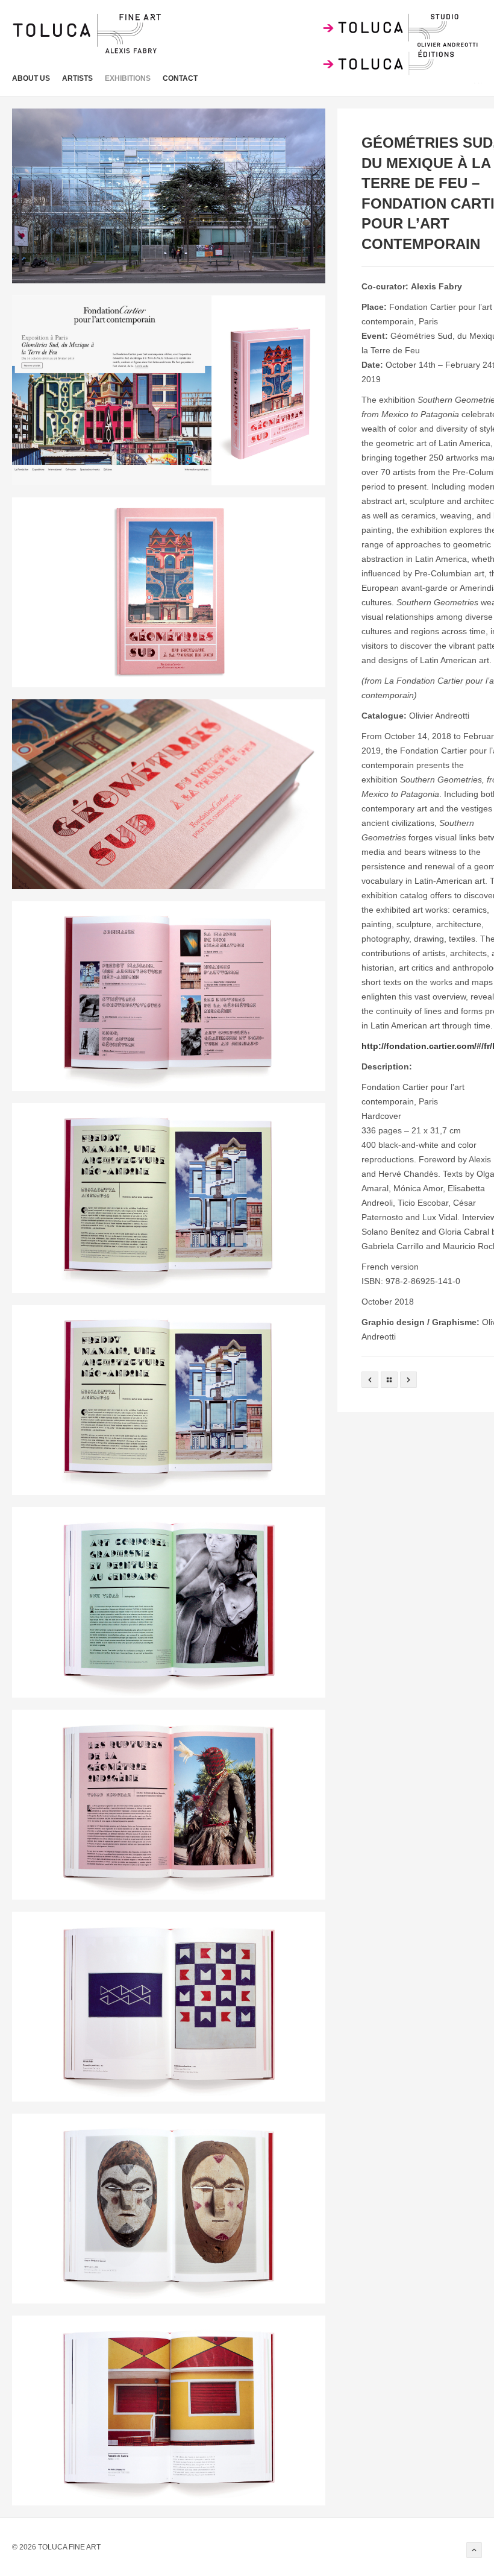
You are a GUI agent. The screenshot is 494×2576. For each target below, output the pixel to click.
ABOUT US (31, 78)
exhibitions (128, 78)
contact (180, 78)
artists (77, 78)
